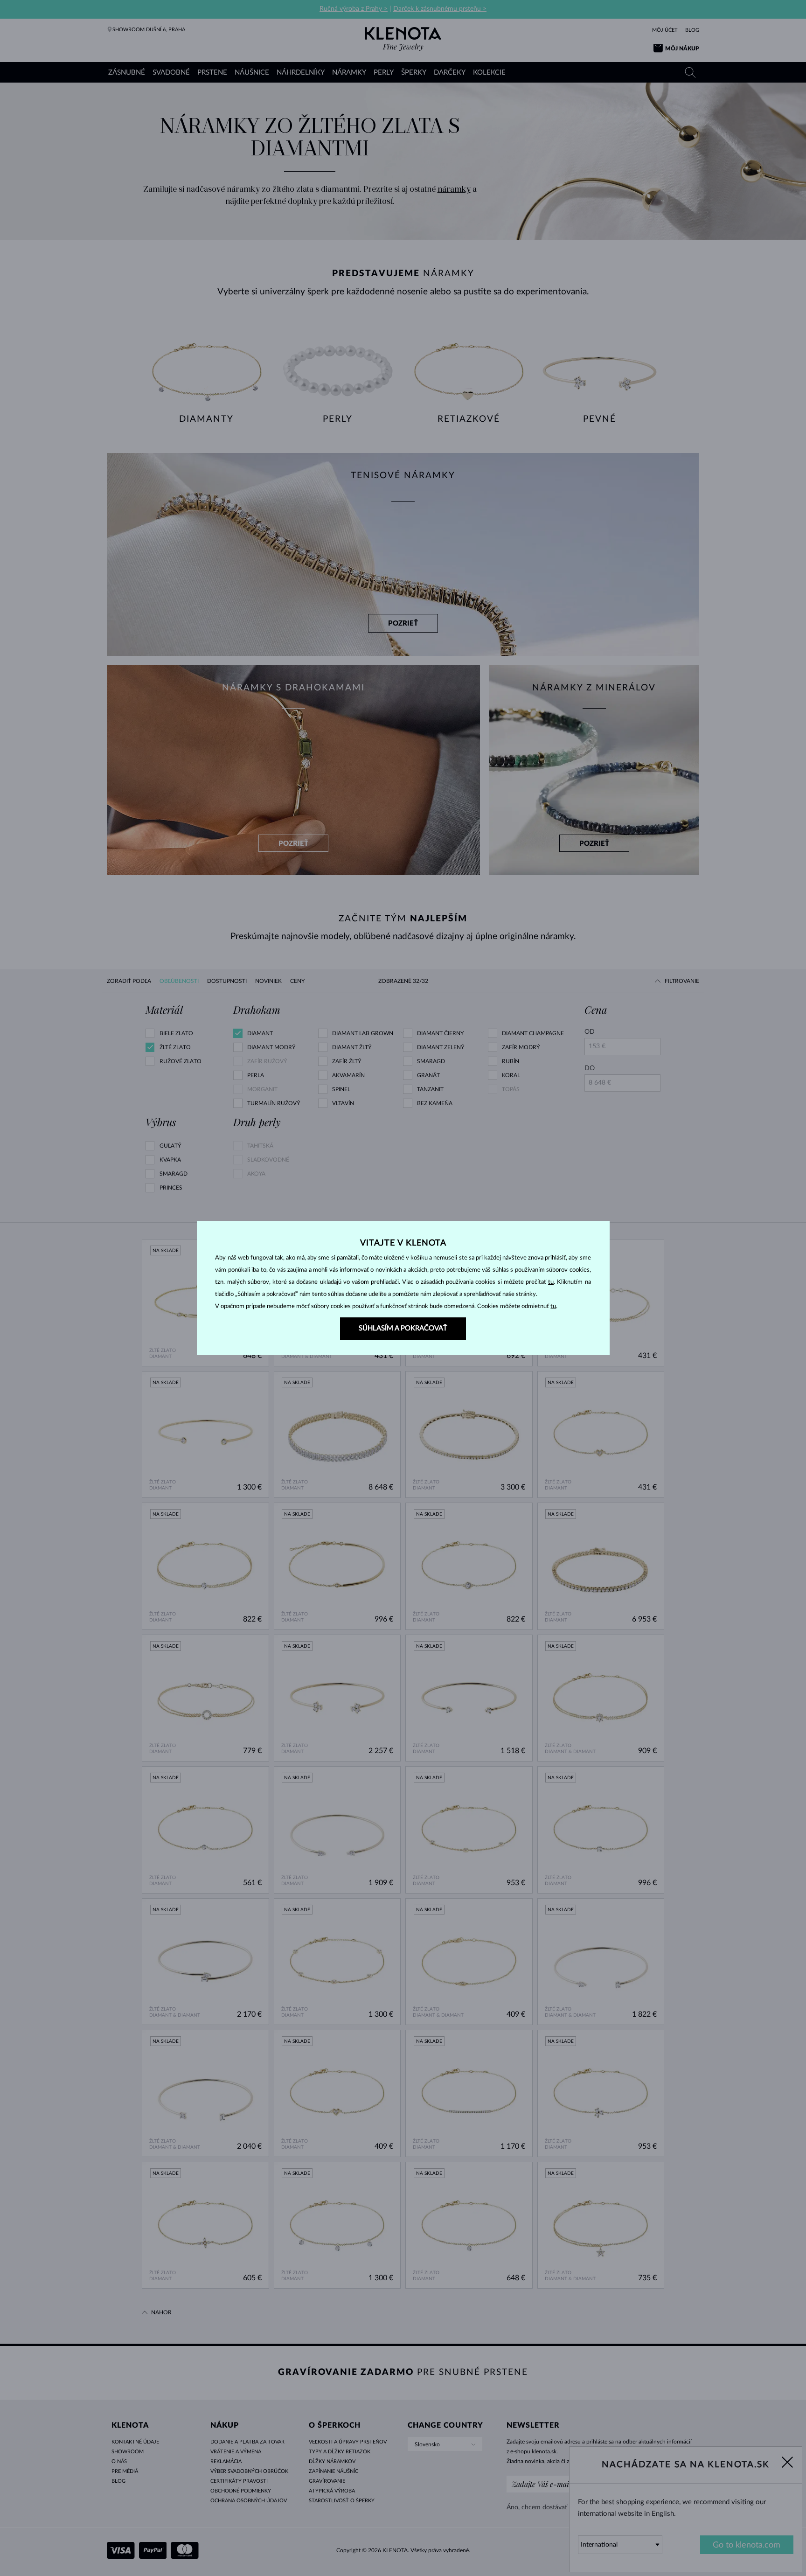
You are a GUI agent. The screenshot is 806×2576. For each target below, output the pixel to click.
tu (551, 1282)
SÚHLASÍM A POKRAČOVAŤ (403, 1328)
